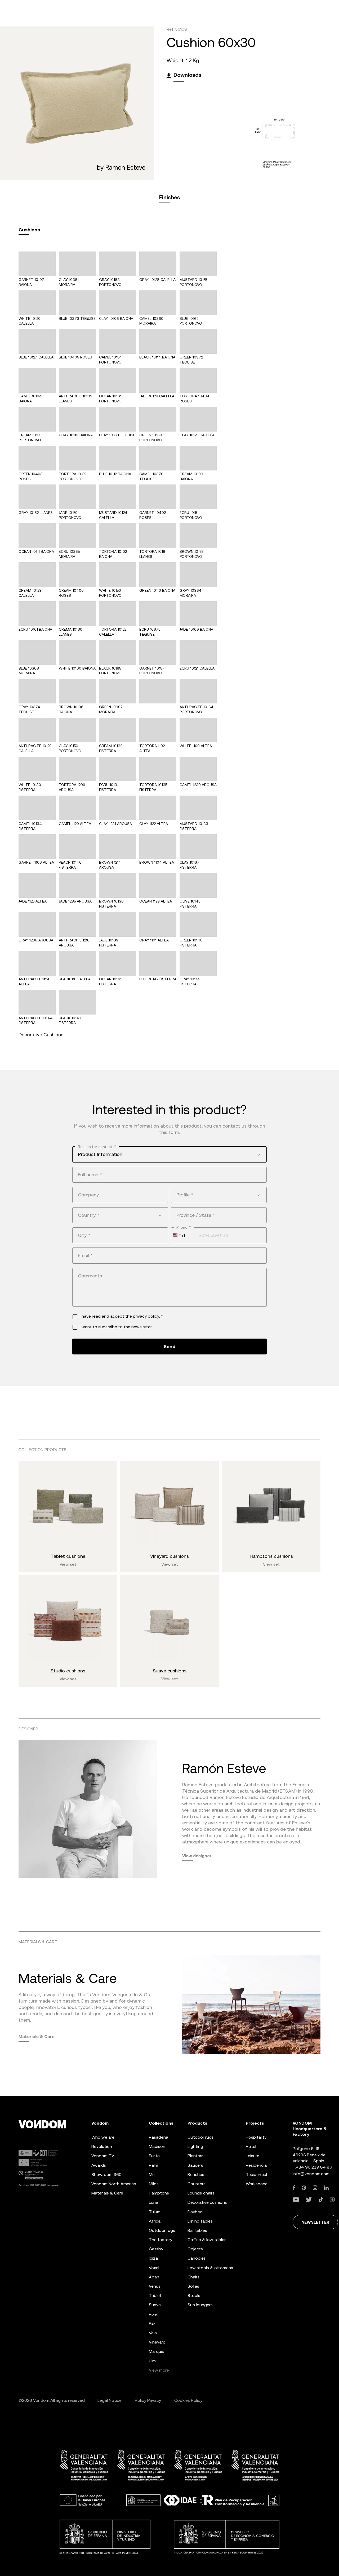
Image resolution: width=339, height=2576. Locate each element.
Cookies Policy (188, 2400)
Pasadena (159, 2137)
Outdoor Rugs (162, 2230)
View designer (197, 1856)
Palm (153, 2165)
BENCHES (196, 2175)
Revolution (102, 2146)
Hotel (251, 2146)
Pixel (153, 2314)
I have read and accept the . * (121, 1316)
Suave (155, 2305)
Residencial (257, 2165)
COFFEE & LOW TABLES (207, 2240)
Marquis (156, 2351)
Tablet (155, 2295)
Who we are (103, 2137)
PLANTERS (195, 2156)
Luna (153, 2202)
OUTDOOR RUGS (201, 2137)
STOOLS (194, 2295)
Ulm (152, 2361)
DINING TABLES (200, 2221)
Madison (157, 2146)
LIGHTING (195, 2146)
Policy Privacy (148, 2400)
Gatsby (156, 2249)
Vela (153, 2333)
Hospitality (256, 2137)
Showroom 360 (106, 2175)
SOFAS (193, 2286)
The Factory (160, 2240)
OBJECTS (195, 2249)
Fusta (154, 2156)
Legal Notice (110, 2400)
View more (159, 2370)
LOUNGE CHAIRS (201, 2193)
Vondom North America (114, 2184)
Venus (155, 2286)
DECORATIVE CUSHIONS (207, 2202)
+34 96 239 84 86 (314, 2167)
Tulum (155, 2212)
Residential (256, 2175)
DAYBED (195, 2212)
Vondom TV (103, 2156)
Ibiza (153, 2258)
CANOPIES (197, 2258)
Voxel (154, 2268)
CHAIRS (193, 2277)
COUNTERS (197, 2184)
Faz (152, 2324)
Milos (154, 2184)
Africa (155, 2221)
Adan (154, 2277)
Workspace (257, 2184)
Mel (152, 2175)
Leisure (253, 2156)
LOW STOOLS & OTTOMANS (210, 2268)
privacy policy (146, 1316)
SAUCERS (195, 2165)
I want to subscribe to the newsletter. (116, 1327)
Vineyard (157, 2342)
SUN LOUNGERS (200, 2305)
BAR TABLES (197, 2230)
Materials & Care (37, 2036)
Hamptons (159, 2193)
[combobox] (169, 1154)
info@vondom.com (311, 2174)
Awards (99, 2165)
